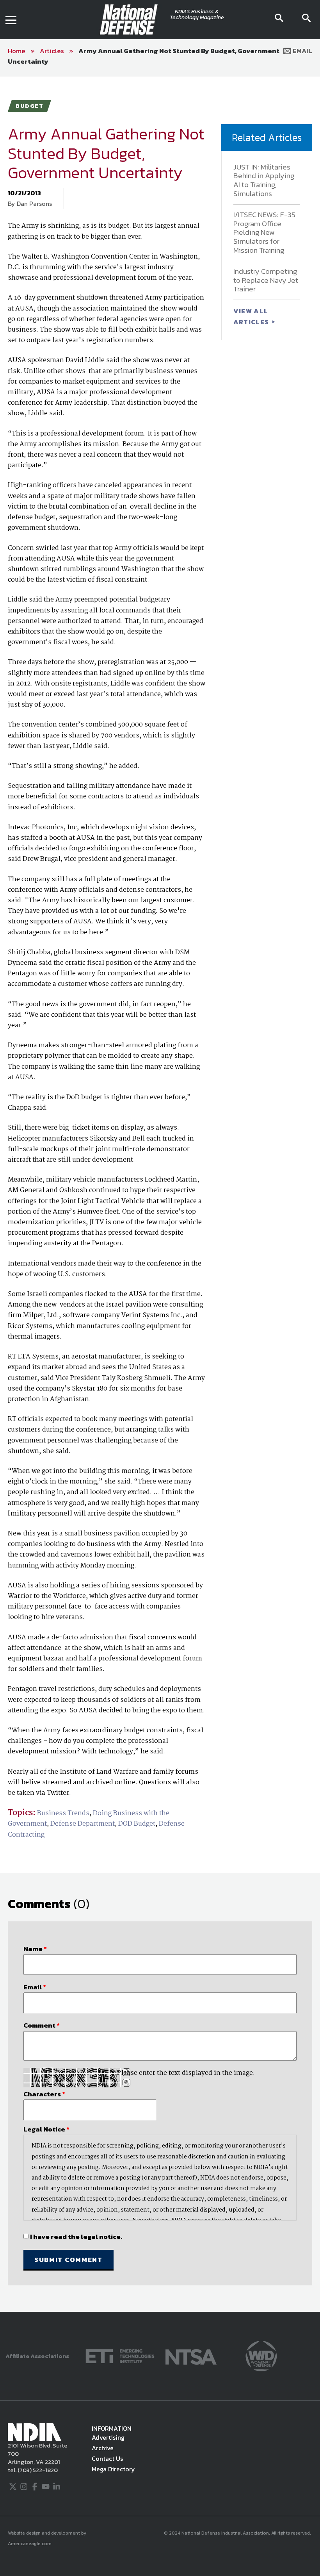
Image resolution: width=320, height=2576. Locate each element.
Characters (44, 2094)
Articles (52, 51)
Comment (42, 2025)
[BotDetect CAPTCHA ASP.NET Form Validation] (72, 2078)
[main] (160, 1194)
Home (17, 51)
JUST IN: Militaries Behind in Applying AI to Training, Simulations (264, 180)
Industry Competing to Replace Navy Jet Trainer (266, 280)
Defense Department (83, 1824)
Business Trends (63, 1813)
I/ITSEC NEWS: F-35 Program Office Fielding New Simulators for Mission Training (264, 232)
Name (35, 1949)
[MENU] (11, 20)
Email (302, 51)
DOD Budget (137, 1824)
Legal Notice (46, 2129)
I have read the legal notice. (76, 2237)
